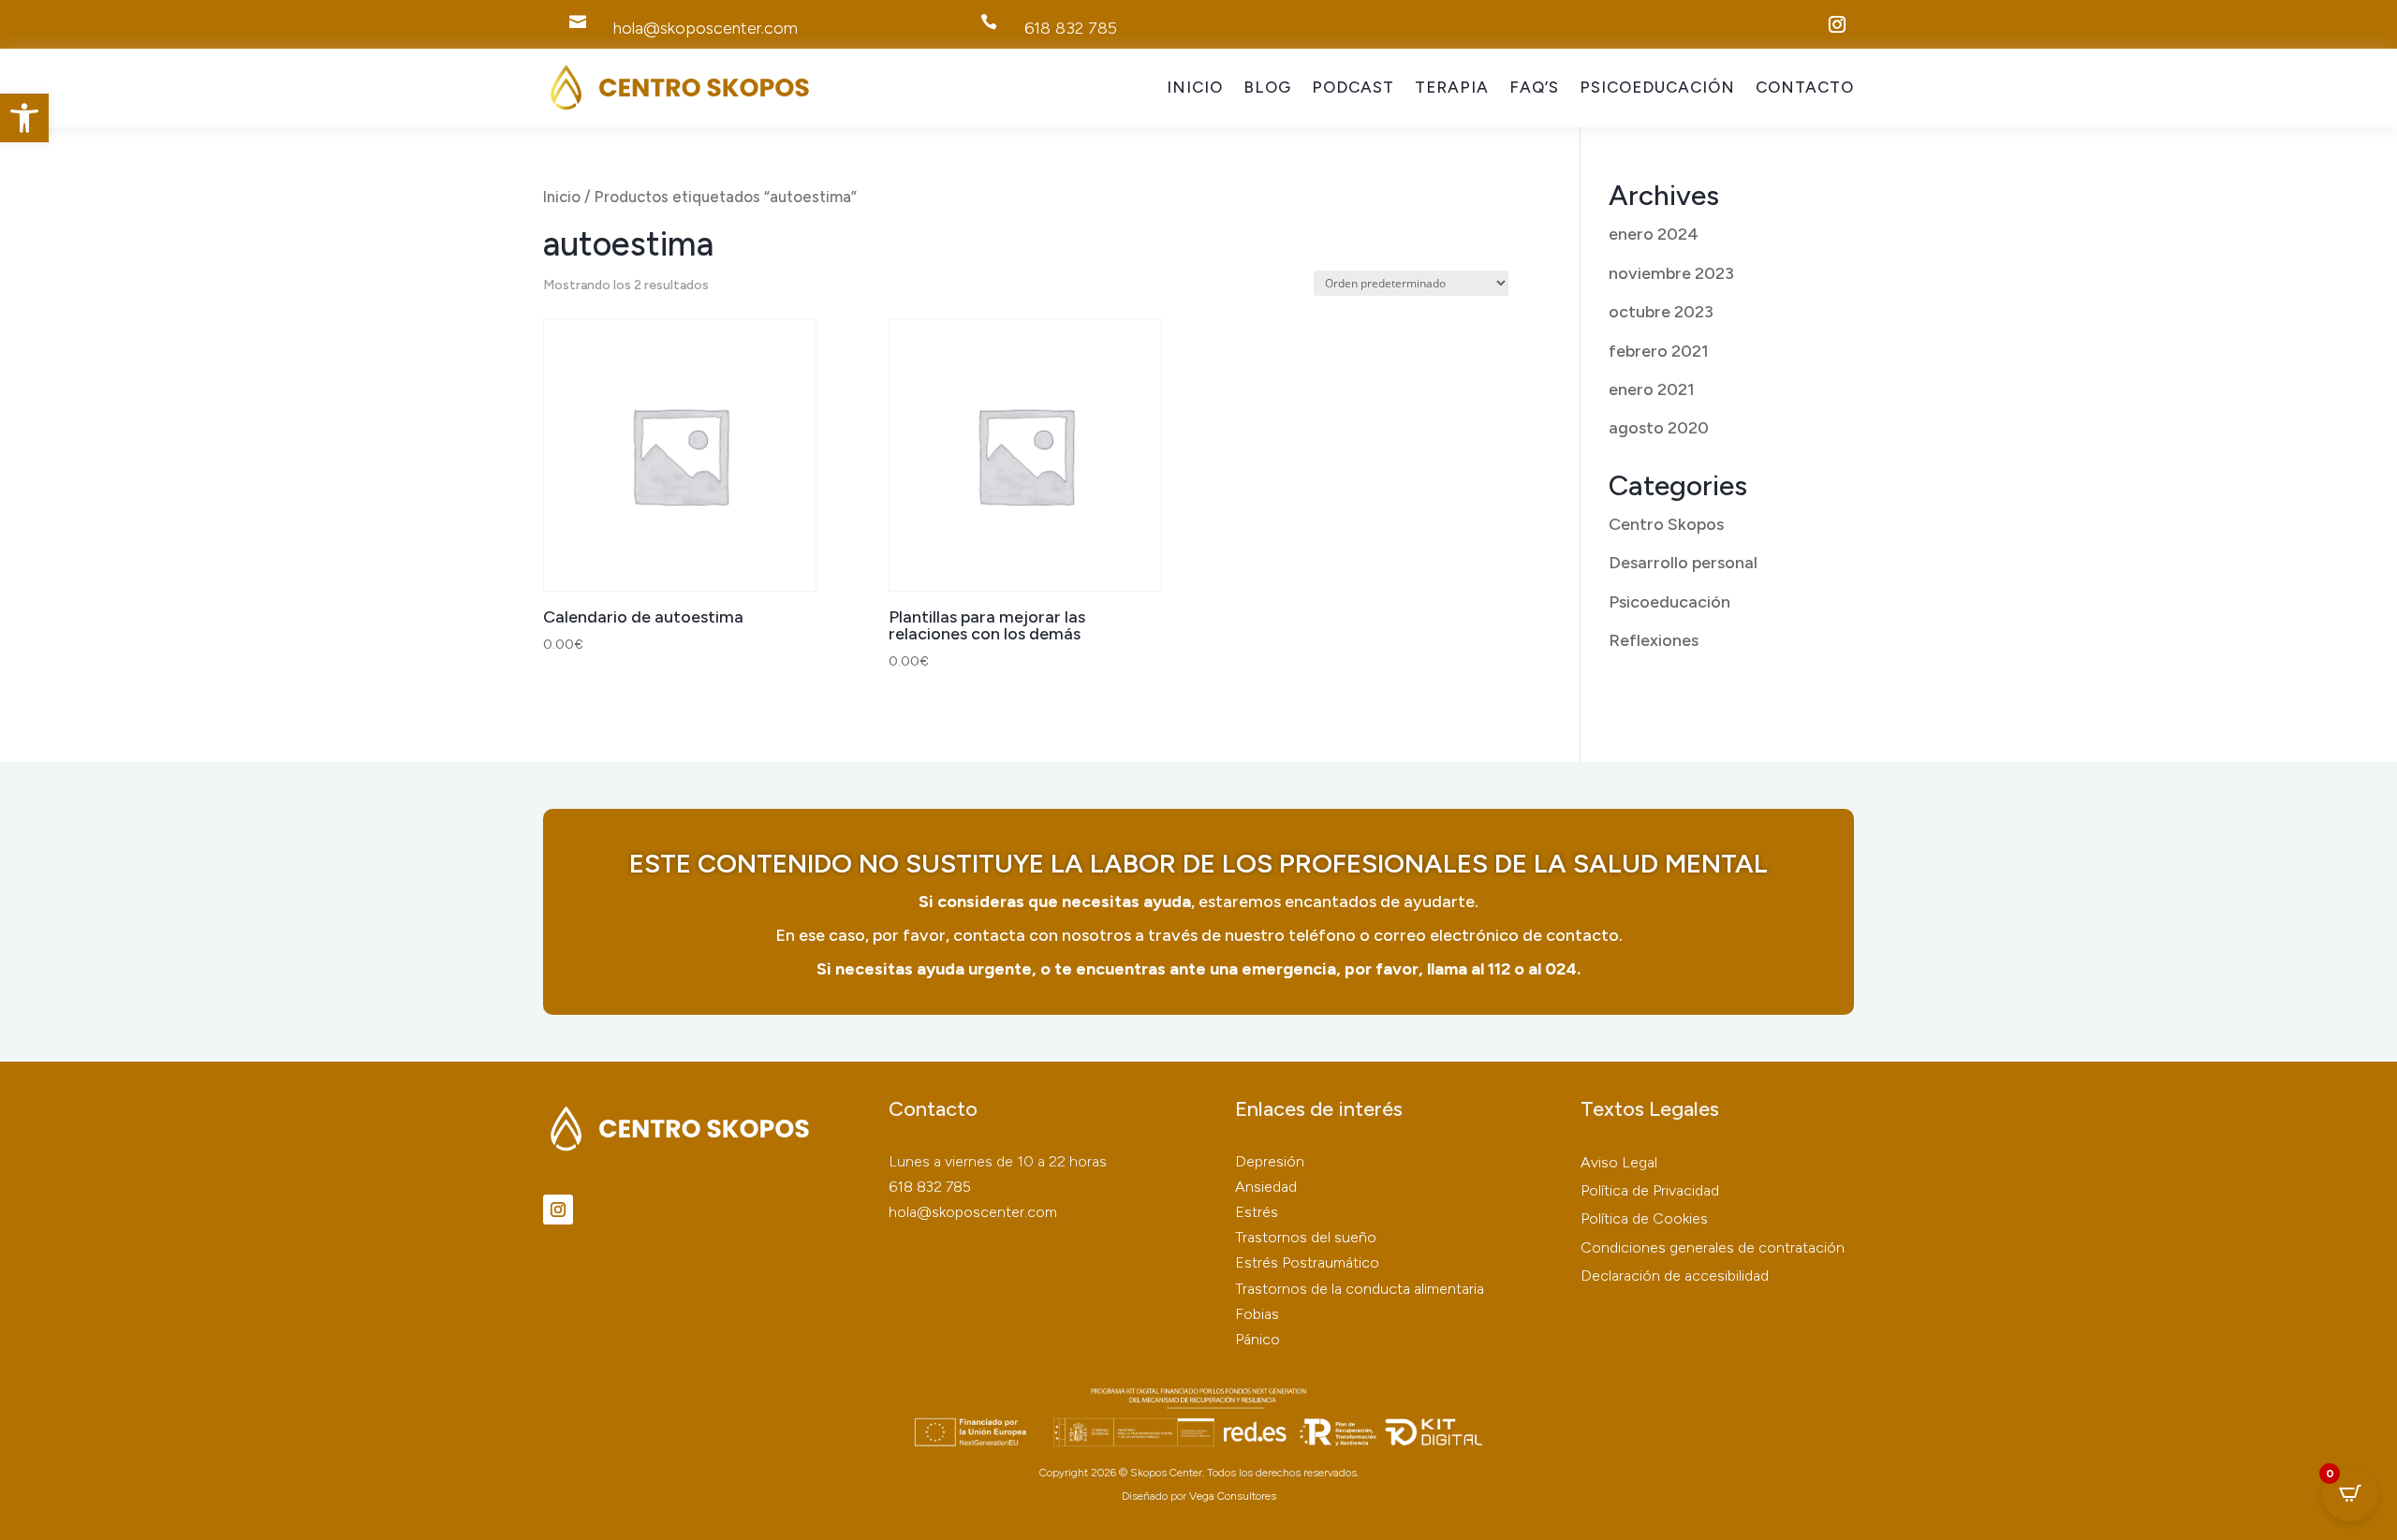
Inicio (1195, 88)
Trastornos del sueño (1306, 1237)
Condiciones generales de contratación (1713, 1247)
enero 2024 (1654, 234)
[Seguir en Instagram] (1837, 24)
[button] (24, 118)
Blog (1267, 88)
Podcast (1353, 88)
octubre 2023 (1661, 312)
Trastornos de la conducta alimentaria (1360, 1289)
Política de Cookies (1644, 1218)
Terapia (1452, 88)
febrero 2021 (1659, 351)
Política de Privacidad (1650, 1190)
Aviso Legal (1619, 1162)
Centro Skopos (1666, 524)
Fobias (1257, 1314)
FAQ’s (1534, 88)
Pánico (1257, 1339)
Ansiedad (1266, 1187)
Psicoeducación (1657, 88)
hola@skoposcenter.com (973, 1212)
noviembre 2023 (1671, 273)
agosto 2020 (1659, 428)
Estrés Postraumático (1307, 1262)
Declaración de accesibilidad (1675, 1276)
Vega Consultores (1233, 1496)
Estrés (1257, 1212)
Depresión (1270, 1161)
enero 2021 (1652, 389)
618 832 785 (930, 1187)
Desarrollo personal (1683, 563)
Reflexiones (1654, 640)
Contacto (1805, 88)
